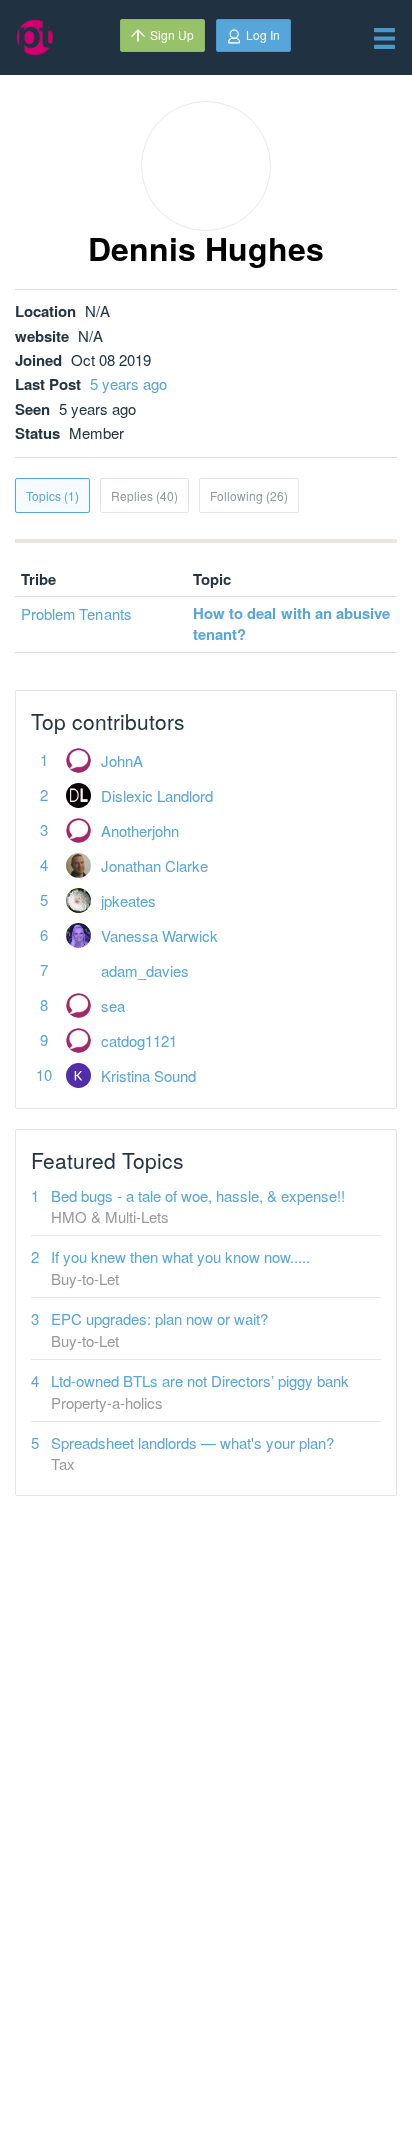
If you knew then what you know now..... (180, 1256)
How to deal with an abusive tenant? (291, 623)
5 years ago (128, 383)
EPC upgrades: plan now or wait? (159, 1318)
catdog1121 (139, 1040)
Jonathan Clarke (154, 865)
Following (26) (249, 495)
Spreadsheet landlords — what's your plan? (192, 1442)
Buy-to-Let (85, 1278)
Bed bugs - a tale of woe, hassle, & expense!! (198, 1195)
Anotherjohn (140, 830)
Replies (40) (144, 495)
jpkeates (128, 900)
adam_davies (145, 970)
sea (113, 1005)
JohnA (122, 760)
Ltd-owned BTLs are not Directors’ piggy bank (200, 1380)
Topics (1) (52, 495)
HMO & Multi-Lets (110, 1216)
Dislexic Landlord (157, 795)
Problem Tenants (76, 613)
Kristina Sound (148, 1075)
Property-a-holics (107, 1402)
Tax (63, 1463)
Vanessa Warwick (159, 935)
